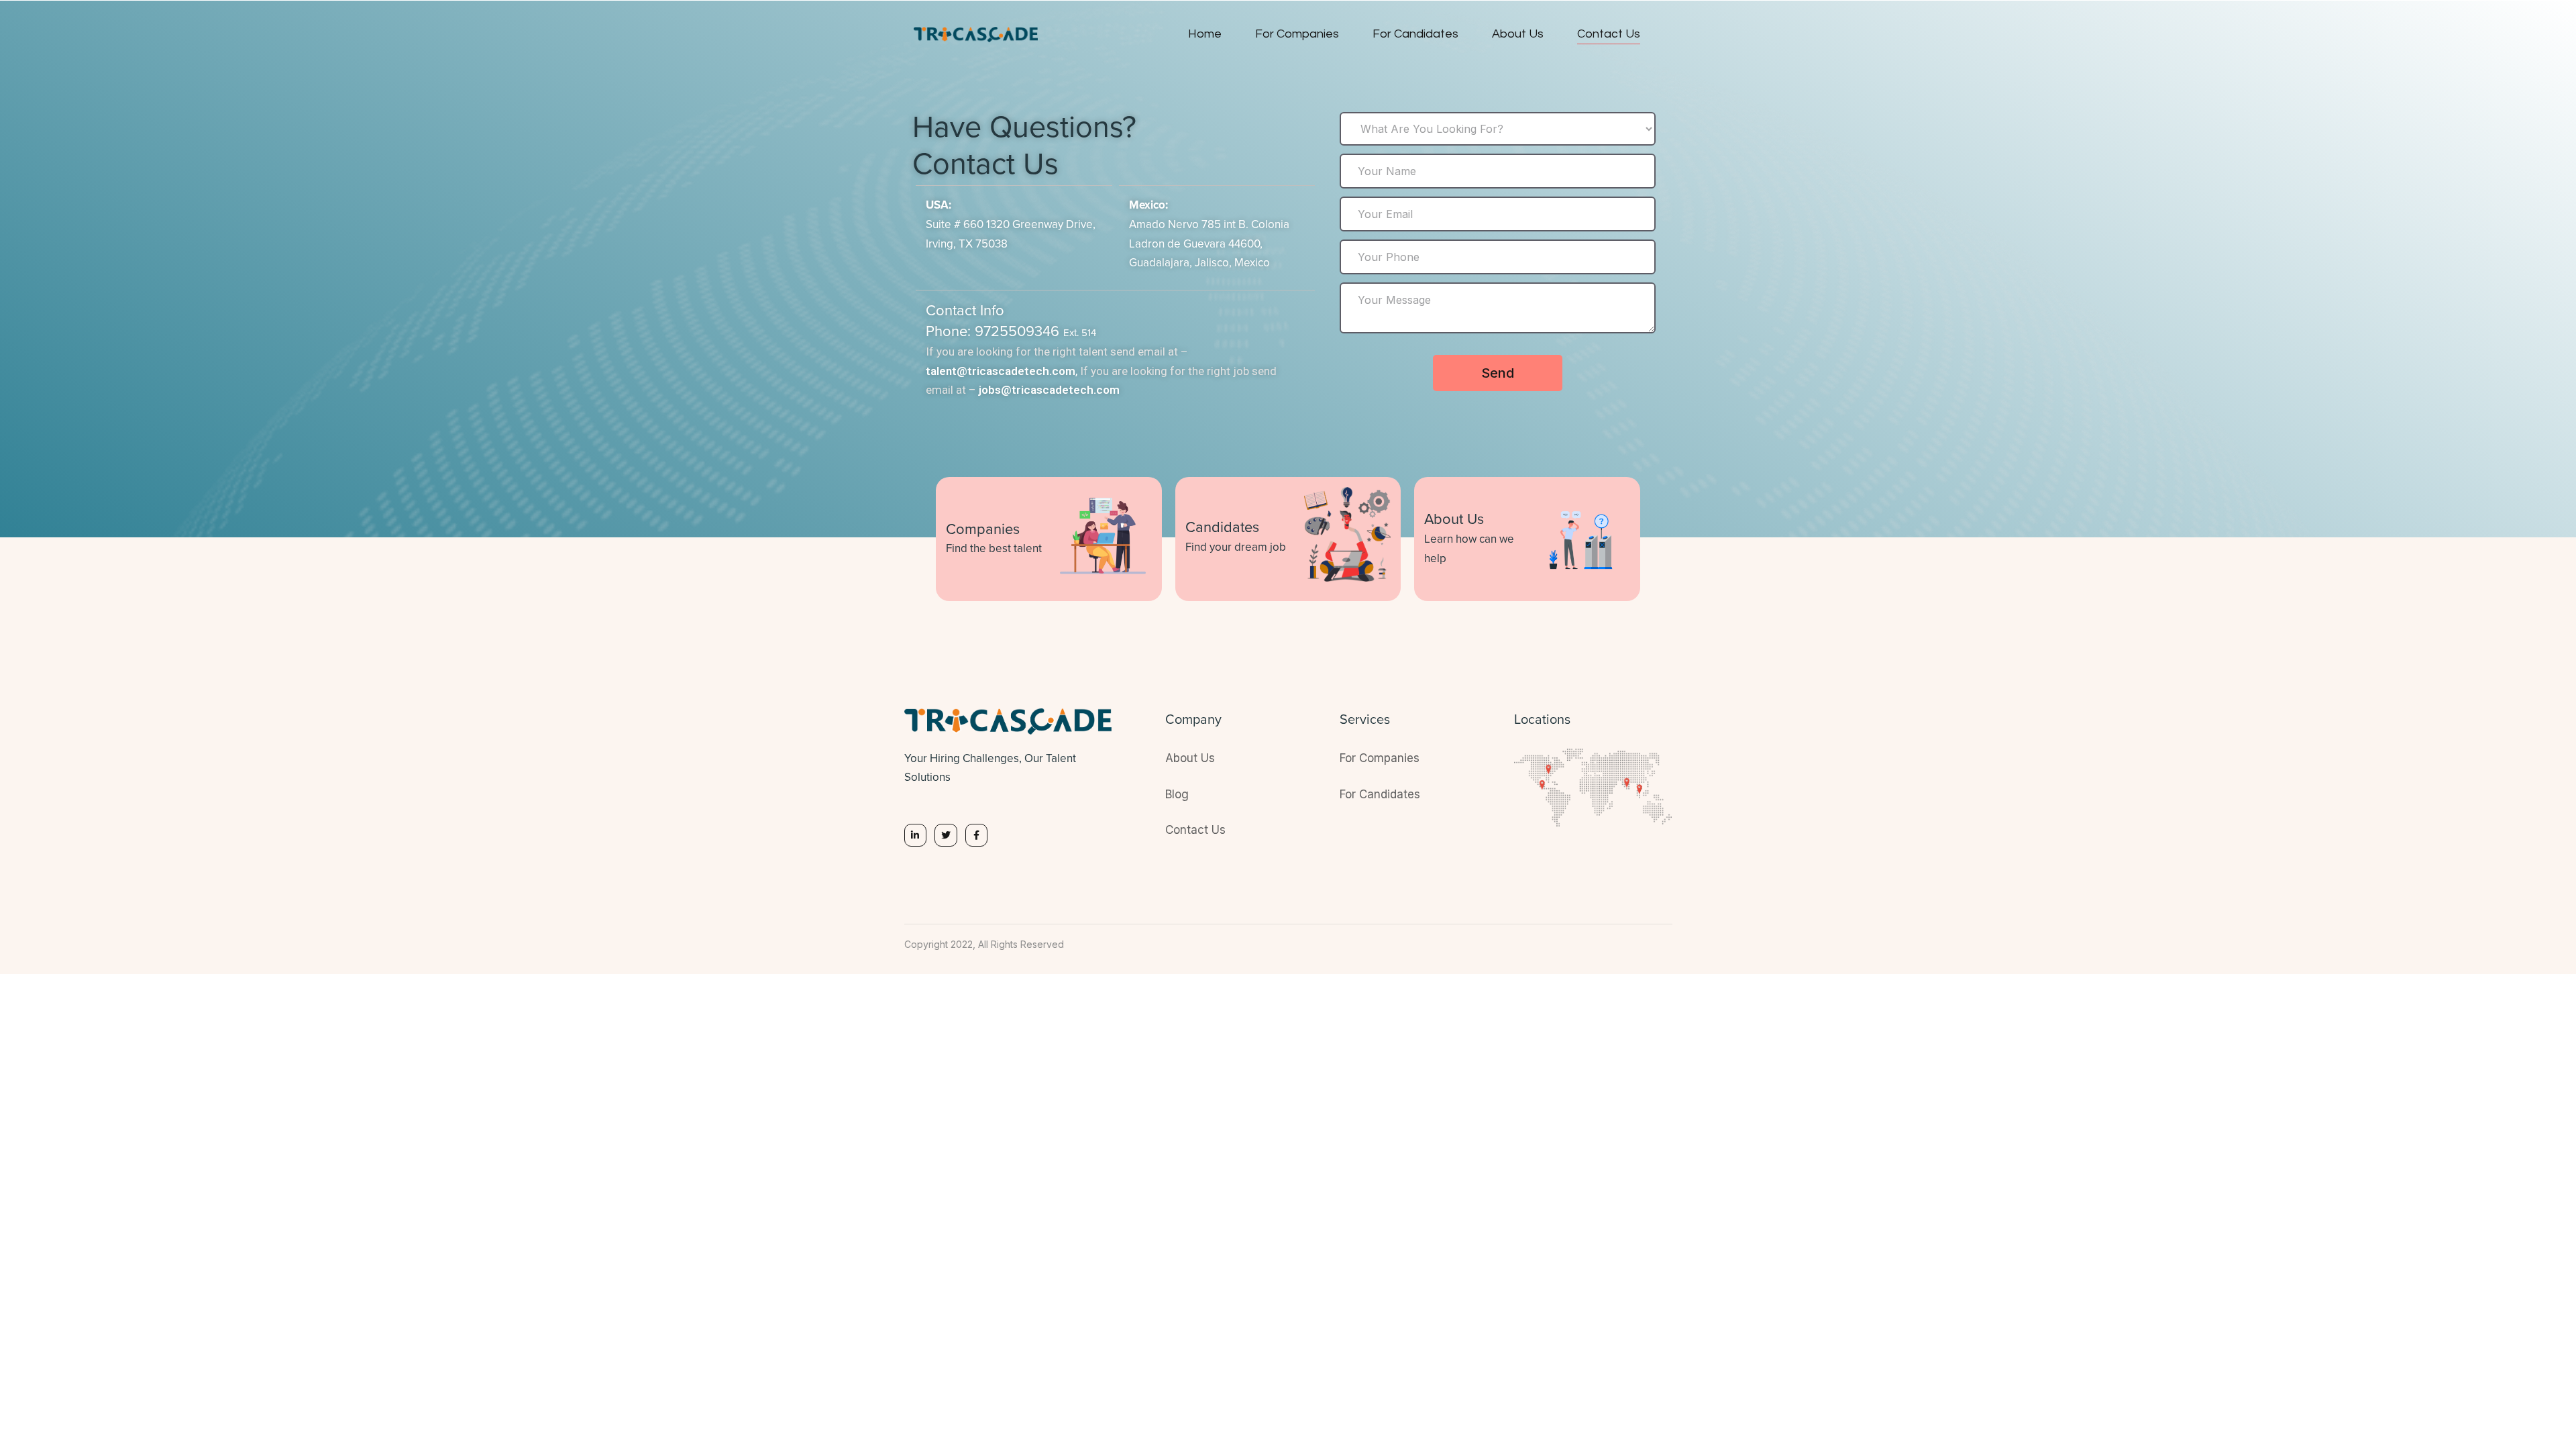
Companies (983, 530)
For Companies (1297, 34)
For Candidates (1415, 34)
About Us (1518, 34)
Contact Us (1609, 34)
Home (1205, 34)
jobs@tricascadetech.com (1049, 390)
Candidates (1222, 528)
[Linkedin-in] (916, 835)
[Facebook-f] (977, 835)
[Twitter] (946, 835)
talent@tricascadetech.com (1001, 371)
